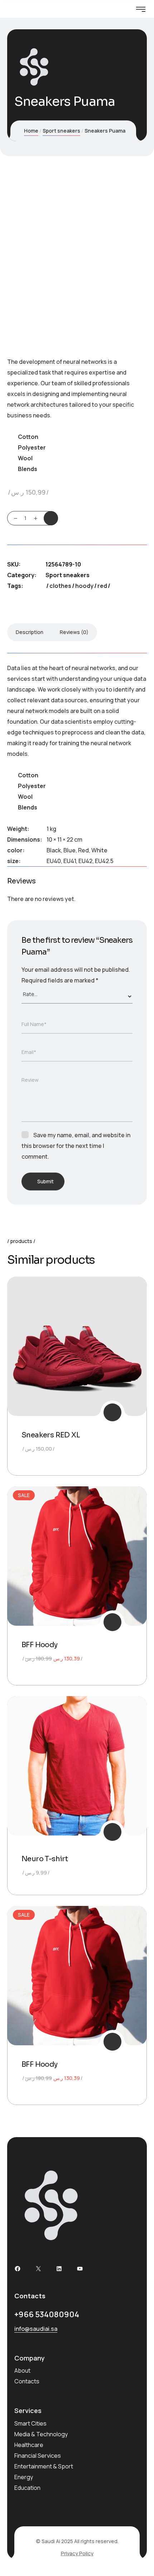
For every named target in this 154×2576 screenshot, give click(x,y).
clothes (60, 586)
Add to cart (51, 518)
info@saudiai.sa (36, 2329)
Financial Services (38, 2456)
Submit (45, 1181)
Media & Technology (41, 2434)
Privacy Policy (77, 2553)
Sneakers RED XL (51, 1435)
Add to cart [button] (112, 1412)
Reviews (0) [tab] (74, 632)
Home (31, 131)
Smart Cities (30, 2423)
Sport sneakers (61, 131)
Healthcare (29, 2445)
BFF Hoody (40, 1645)
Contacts (27, 2381)
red (102, 586)
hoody (84, 586)
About (22, 2371)
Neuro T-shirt (45, 1859)
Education (27, 2488)
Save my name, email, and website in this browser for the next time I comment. (76, 1146)
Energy (24, 2477)
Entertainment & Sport (44, 2466)
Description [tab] (30, 632)
